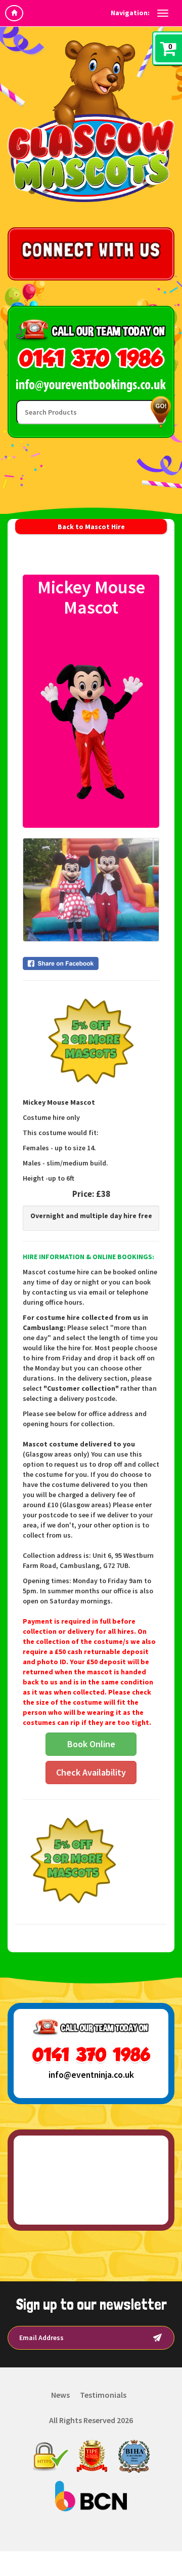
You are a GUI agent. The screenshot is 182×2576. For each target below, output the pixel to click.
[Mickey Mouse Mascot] (91, 723)
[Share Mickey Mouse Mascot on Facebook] (91, 963)
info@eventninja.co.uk (91, 2075)
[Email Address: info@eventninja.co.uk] (91, 386)
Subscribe (157, 2338)
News (60, 2395)
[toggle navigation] (163, 13)
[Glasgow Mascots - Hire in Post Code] (91, 121)
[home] (14, 13)
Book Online (91, 1744)
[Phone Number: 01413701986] (91, 360)
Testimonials (103, 2395)
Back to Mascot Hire (91, 527)
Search (159, 412)
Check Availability (91, 1772)
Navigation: (130, 13)
